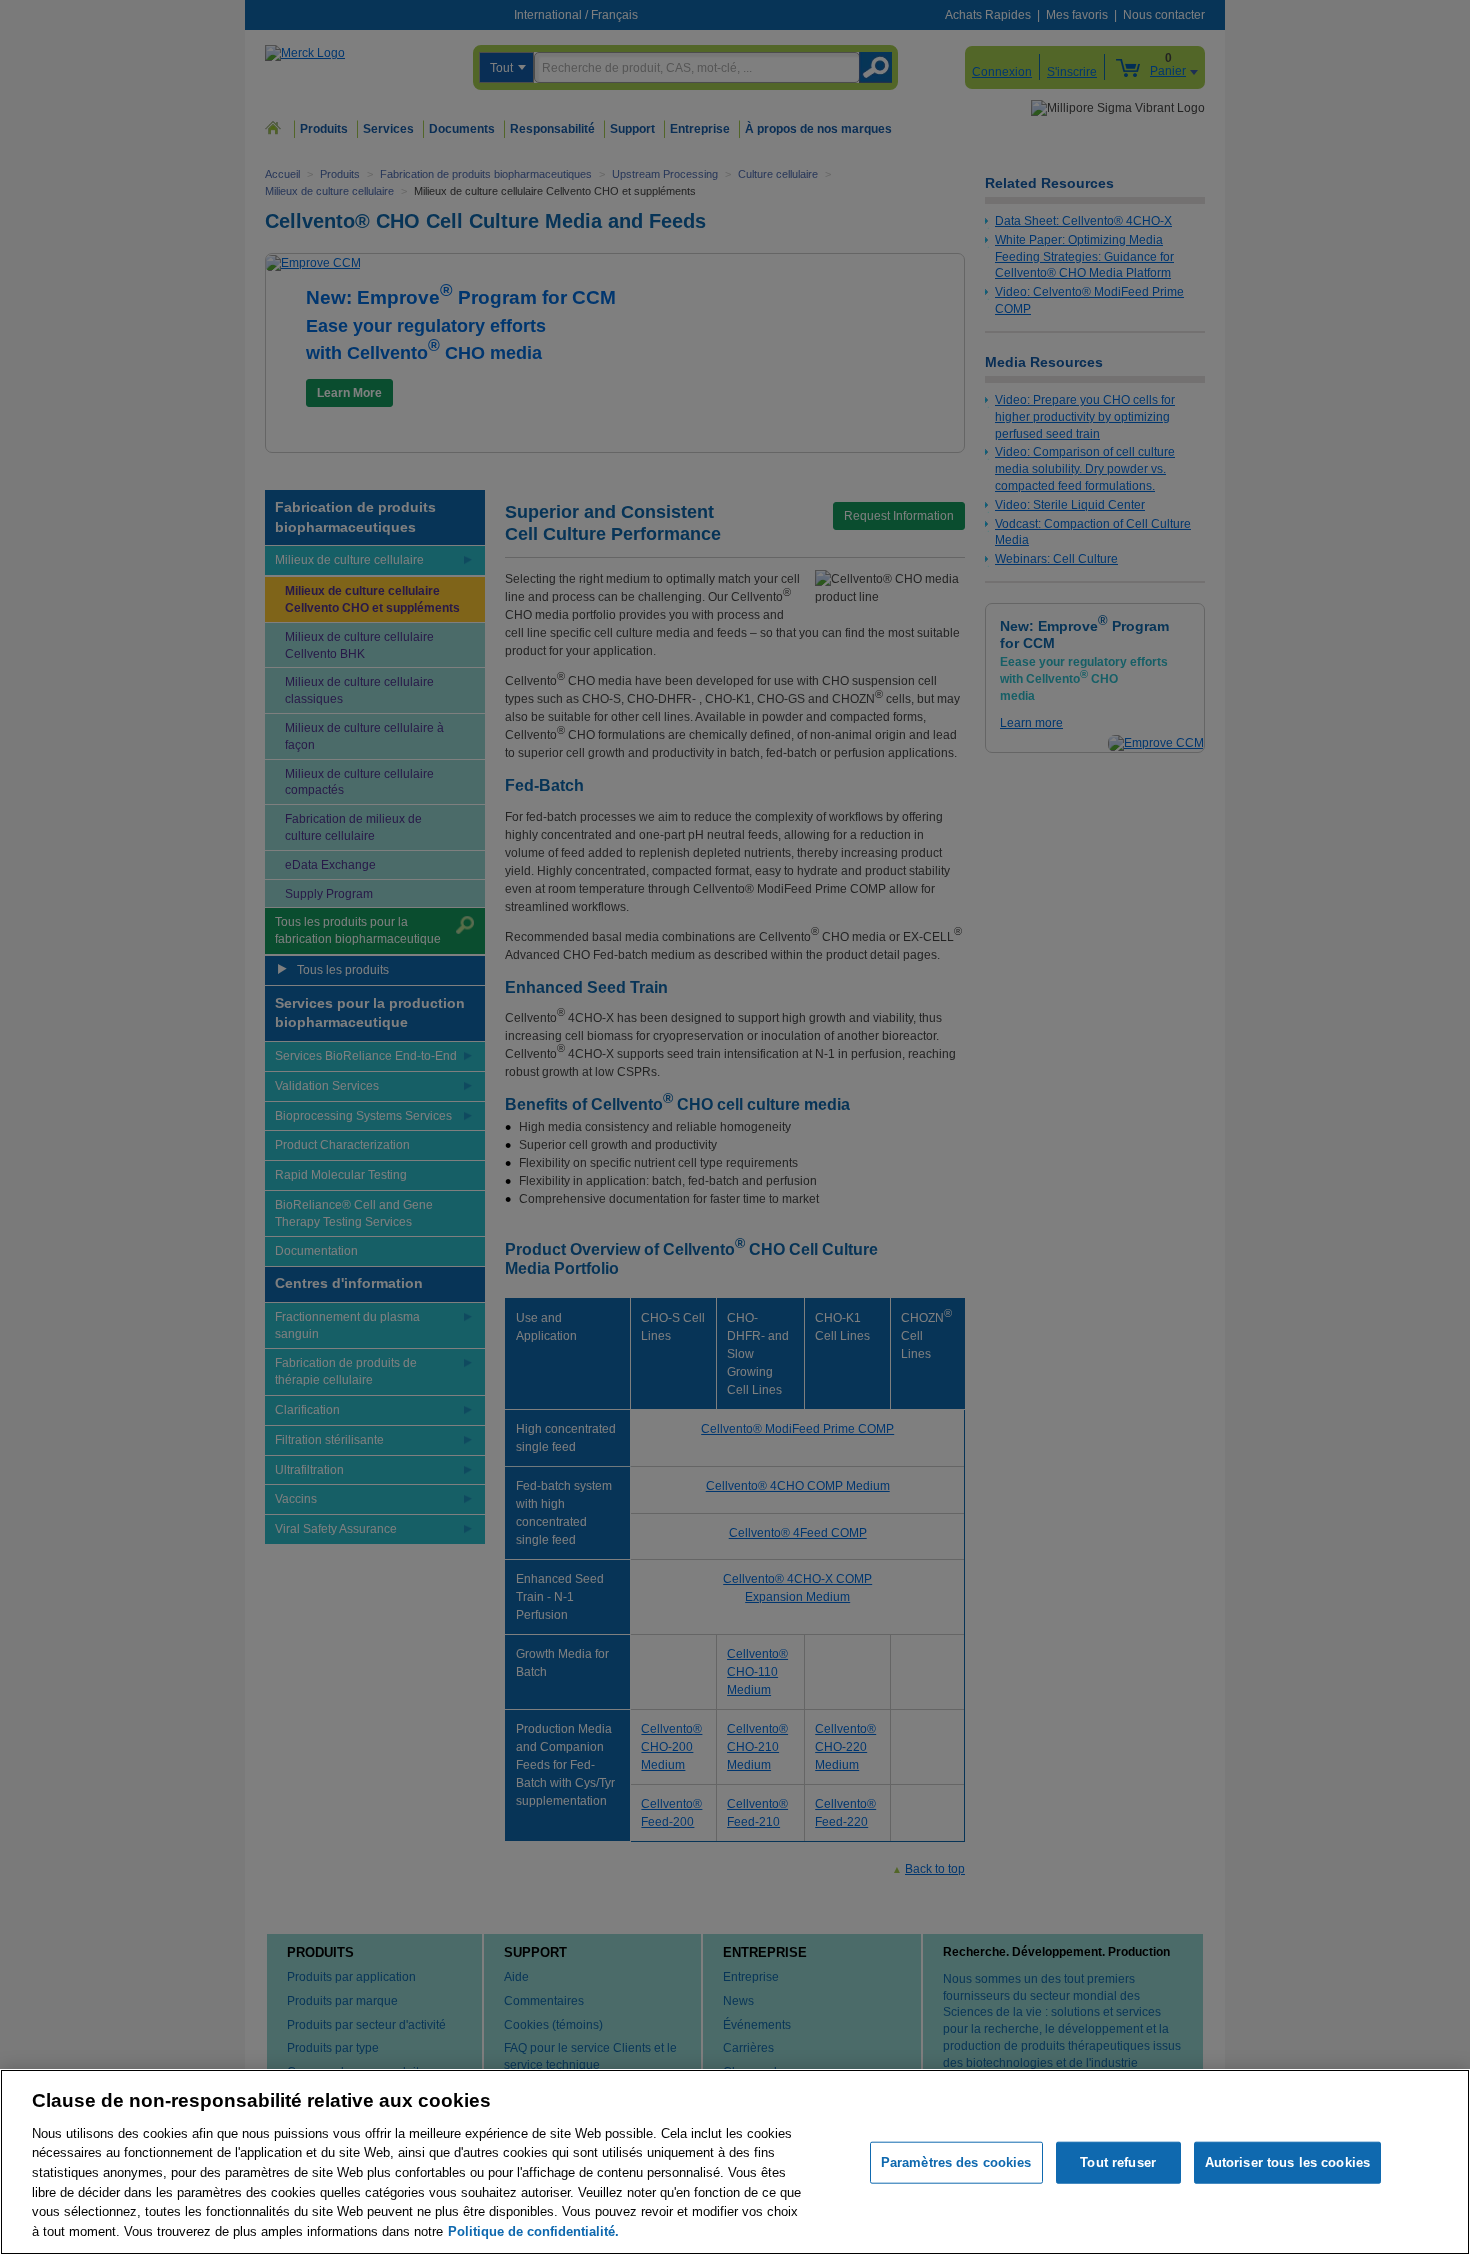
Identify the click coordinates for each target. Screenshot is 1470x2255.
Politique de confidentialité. (533, 2230)
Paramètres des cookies (956, 2162)
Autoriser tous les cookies (1287, 2162)
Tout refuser (1118, 2162)
